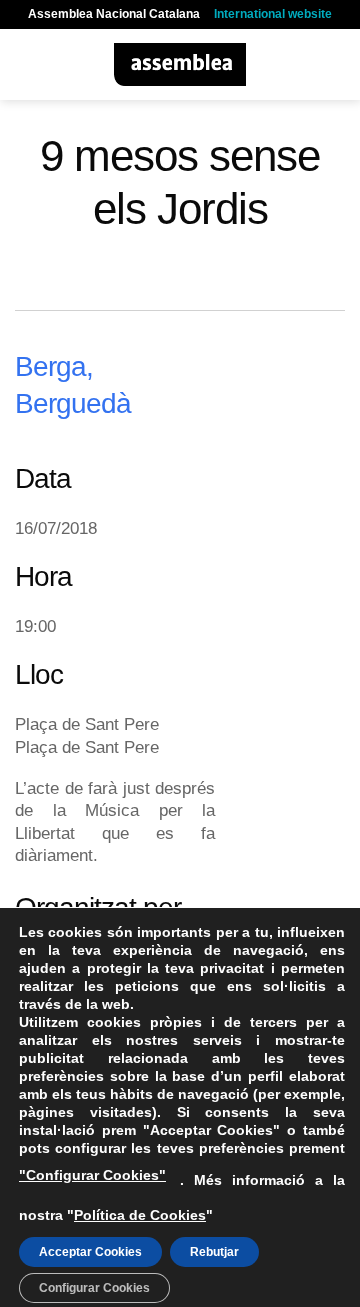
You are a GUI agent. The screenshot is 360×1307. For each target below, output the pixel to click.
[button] (27, 64)
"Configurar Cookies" (92, 1175)
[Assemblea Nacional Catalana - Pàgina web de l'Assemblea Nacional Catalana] (180, 64)
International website (273, 14)
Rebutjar (214, 1252)
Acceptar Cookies (90, 1252)
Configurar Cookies (94, 1288)
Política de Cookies (140, 1215)
